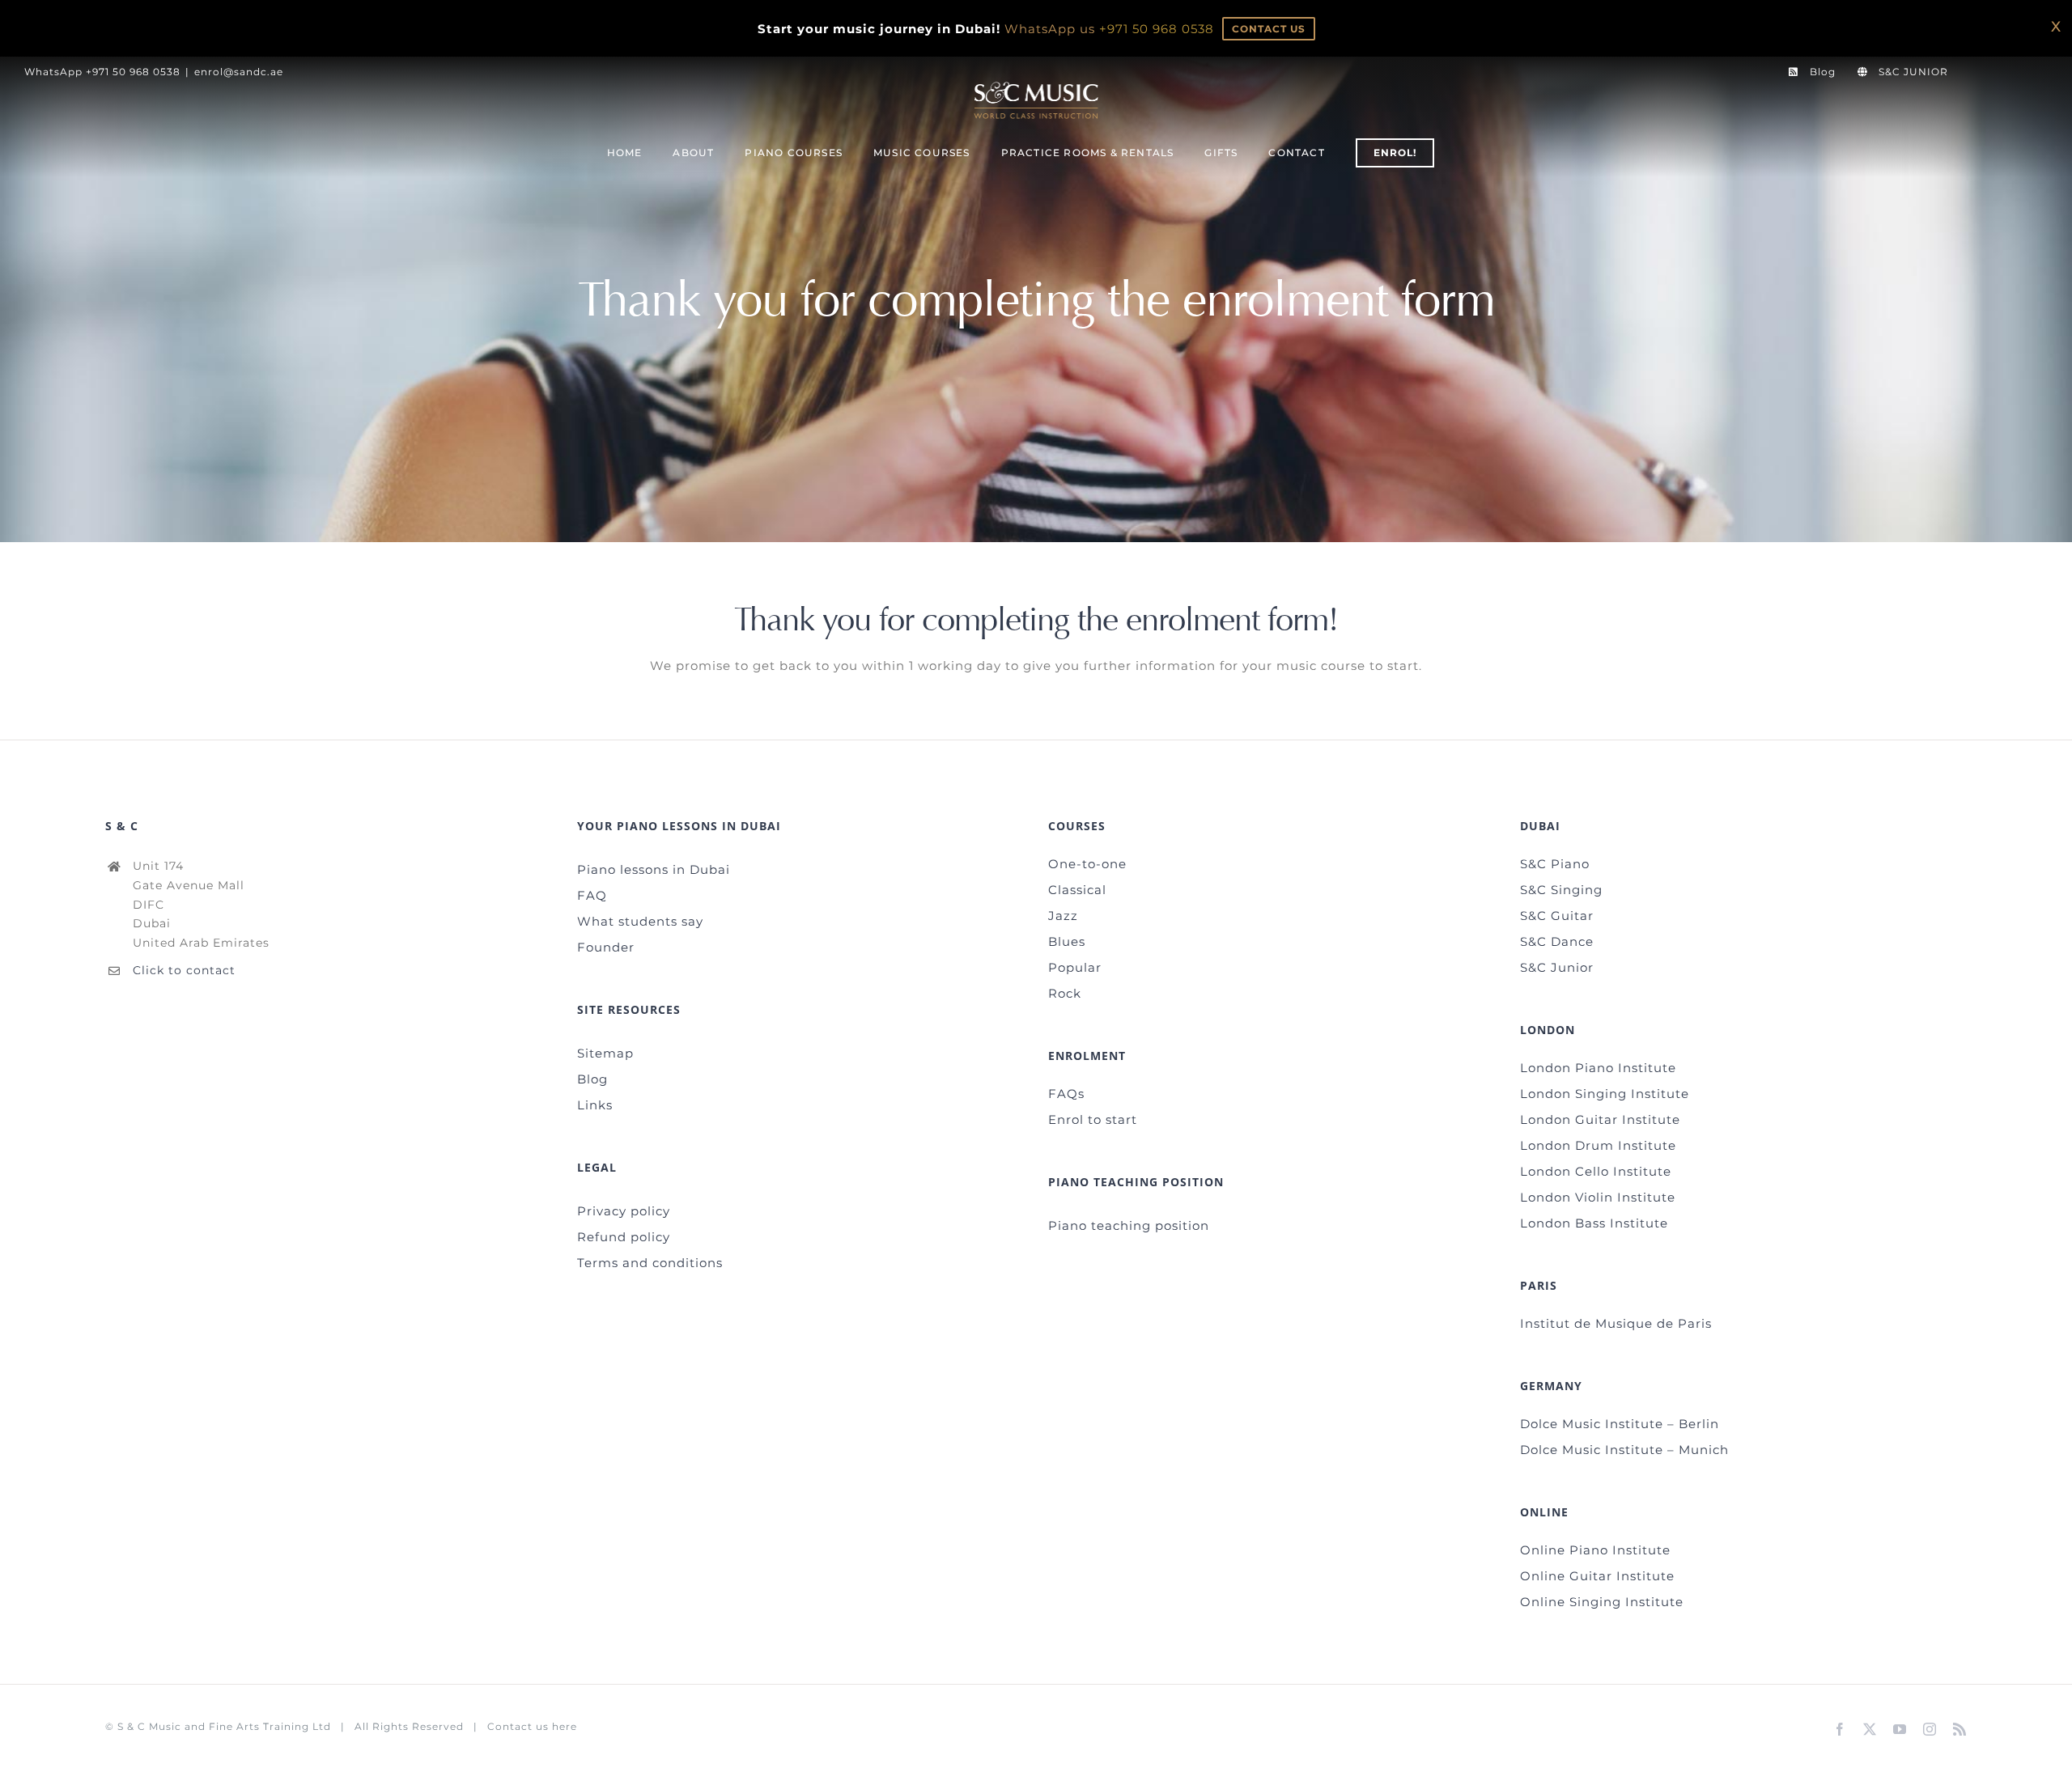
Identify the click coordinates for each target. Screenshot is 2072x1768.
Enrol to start (1093, 1119)
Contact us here (532, 1726)
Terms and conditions (650, 1263)
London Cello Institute (1596, 1171)
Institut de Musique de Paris (1616, 1323)
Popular (1075, 967)
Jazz (1063, 916)
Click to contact (184, 970)
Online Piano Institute (1595, 1550)
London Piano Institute (1598, 1068)
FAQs (1066, 1094)
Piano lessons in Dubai (654, 869)
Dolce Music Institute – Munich (1624, 1450)
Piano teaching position (1129, 1225)
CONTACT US (1269, 29)
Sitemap (605, 1053)
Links (595, 1105)
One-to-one (1087, 864)
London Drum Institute (1598, 1145)
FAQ (592, 895)
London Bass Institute (1594, 1223)
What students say (640, 921)
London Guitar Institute (1600, 1119)
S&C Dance (1557, 941)
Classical (1077, 890)
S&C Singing (1561, 890)
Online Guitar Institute (1597, 1576)
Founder (606, 947)
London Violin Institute (1598, 1197)
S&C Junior (1557, 967)
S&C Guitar (1557, 916)
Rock (1065, 993)
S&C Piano (1555, 864)
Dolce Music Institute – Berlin (1620, 1424)
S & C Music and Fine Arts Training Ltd (224, 1726)
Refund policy (624, 1237)
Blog (592, 1079)
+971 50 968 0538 (1157, 29)
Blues (1067, 941)
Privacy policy (624, 1211)
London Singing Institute (1605, 1094)
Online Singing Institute (1602, 1602)
